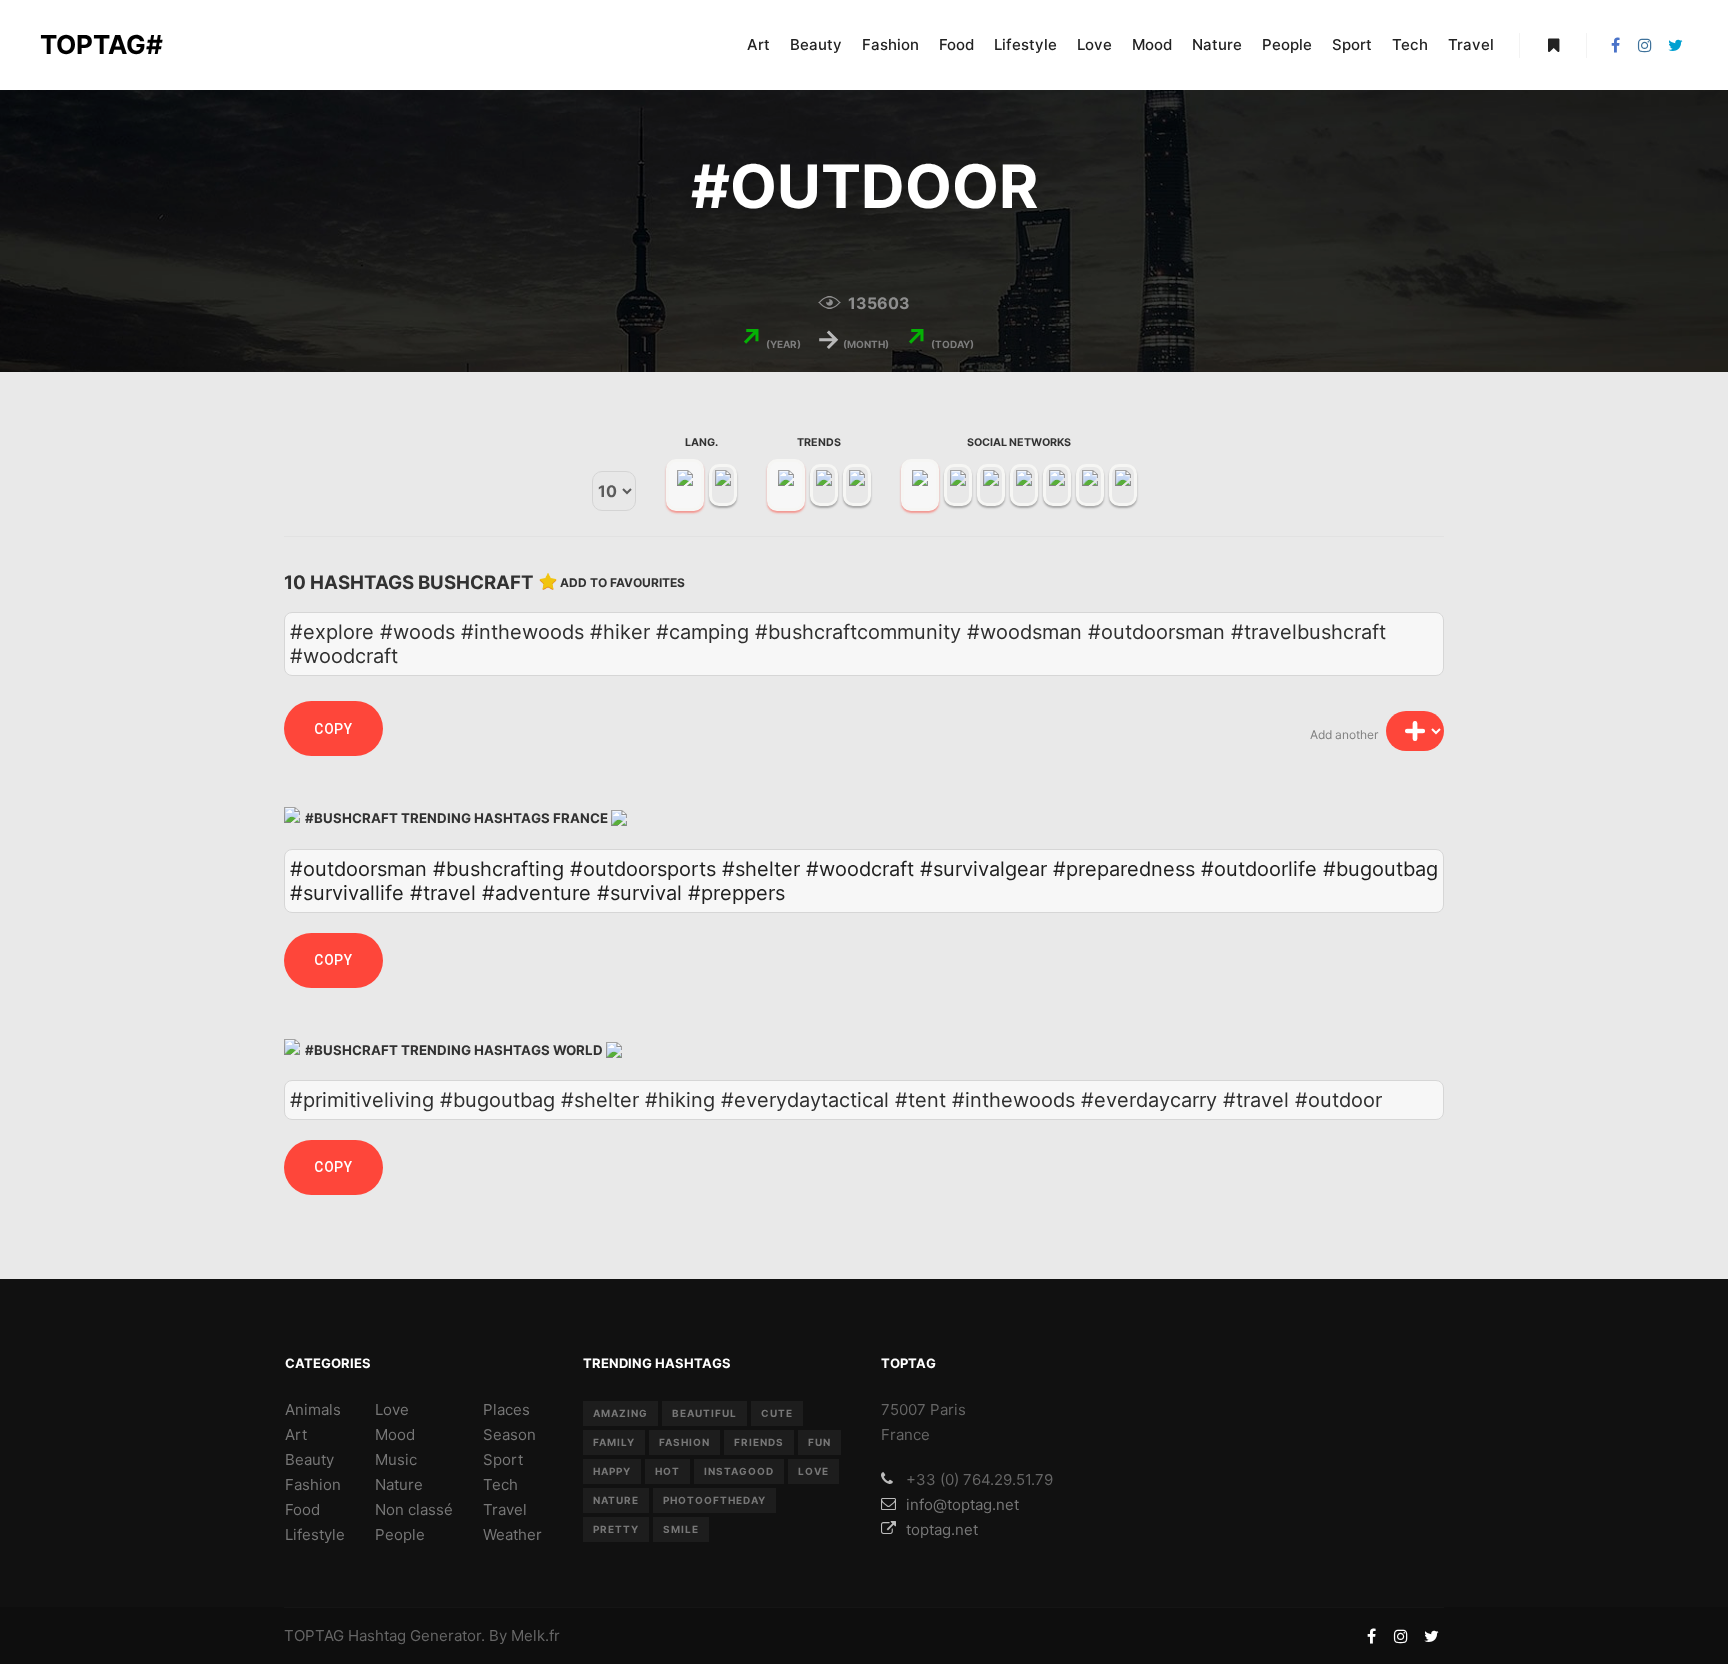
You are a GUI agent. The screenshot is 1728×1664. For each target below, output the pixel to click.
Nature (399, 1484)
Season (509, 1434)
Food (302, 1509)
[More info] (1553, 45)
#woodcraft (860, 869)
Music (396, 1459)
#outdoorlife (1259, 869)
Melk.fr (535, 1635)
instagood (739, 1471)
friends (759, 1442)
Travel (505, 1509)
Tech (500, 1484)
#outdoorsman (358, 869)
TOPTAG (314, 1635)
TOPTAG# (101, 44)
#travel (443, 893)
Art (296, 1434)
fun (819, 1442)
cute (777, 1413)
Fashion (313, 1484)
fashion (684, 1442)
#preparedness (1124, 869)
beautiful (704, 1413)
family (614, 1442)
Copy (333, 729)
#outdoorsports (643, 869)
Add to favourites (622, 582)
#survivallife (347, 893)
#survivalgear (983, 869)
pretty (616, 1529)
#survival (639, 893)
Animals (313, 1409)
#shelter (761, 869)
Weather (512, 1534)
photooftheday (714, 1500)
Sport (503, 1459)
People (400, 1534)
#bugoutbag (1380, 869)
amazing (620, 1413)
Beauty (309, 1459)
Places (506, 1409)
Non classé (414, 1509)
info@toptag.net (962, 1504)
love (813, 1471)
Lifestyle (315, 1534)
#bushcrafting (498, 869)
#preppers (736, 893)
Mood (395, 1434)
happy (612, 1471)
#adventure (536, 893)
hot (667, 1471)
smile (681, 1529)
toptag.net (942, 1529)
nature (616, 1500)
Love (392, 1409)
